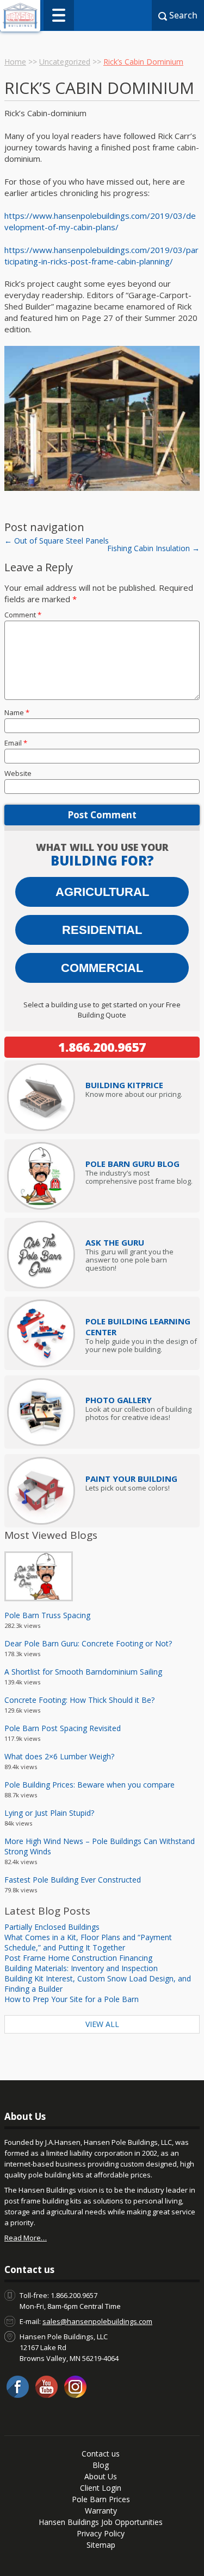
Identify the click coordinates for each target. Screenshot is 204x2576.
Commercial (102, 968)
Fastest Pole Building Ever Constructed (73, 1880)
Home (15, 62)
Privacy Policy (101, 2533)
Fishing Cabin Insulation (153, 548)
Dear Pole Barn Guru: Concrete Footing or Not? (88, 1643)
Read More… (26, 2238)
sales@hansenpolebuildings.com (97, 2321)
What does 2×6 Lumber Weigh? (59, 1756)
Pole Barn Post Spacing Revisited (63, 1728)
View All (102, 2024)
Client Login (101, 2488)
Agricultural (102, 892)
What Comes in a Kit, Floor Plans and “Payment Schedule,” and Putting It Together (88, 1942)
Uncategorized (65, 62)
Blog (101, 2465)
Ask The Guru (115, 1242)
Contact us (101, 2454)
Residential (102, 930)
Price (124, 1085)
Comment (23, 615)
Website (18, 773)
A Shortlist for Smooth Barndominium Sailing (83, 1672)
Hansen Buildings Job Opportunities (101, 2522)
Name (17, 712)
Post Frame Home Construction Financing (78, 1958)
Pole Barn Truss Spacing (47, 1615)
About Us (101, 2476)
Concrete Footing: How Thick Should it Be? (79, 1700)
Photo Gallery (119, 1400)
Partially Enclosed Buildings (52, 1927)
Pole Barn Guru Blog (132, 1164)
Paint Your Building (131, 1479)
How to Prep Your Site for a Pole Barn (72, 1999)
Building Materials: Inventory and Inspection (81, 1968)
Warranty (101, 2511)
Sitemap (101, 2545)
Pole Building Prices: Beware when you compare (89, 1785)
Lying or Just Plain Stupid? (49, 1813)
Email (16, 743)
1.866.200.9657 (102, 1047)
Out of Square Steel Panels (57, 541)
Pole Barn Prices (101, 2499)
